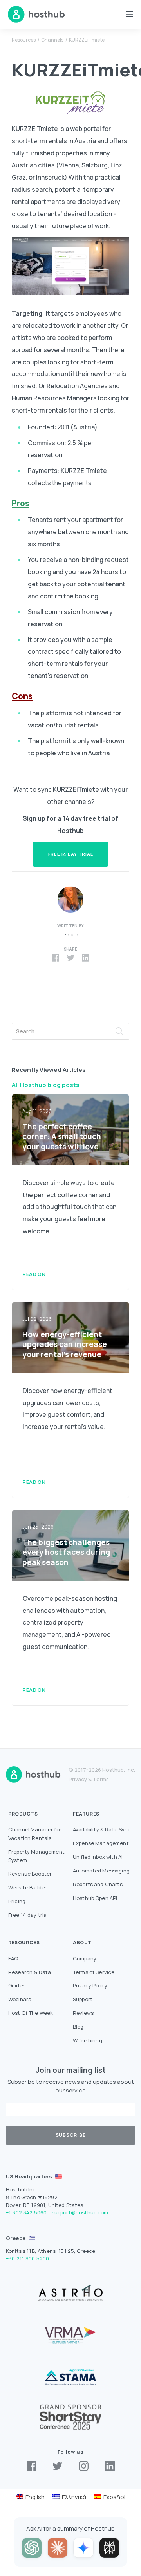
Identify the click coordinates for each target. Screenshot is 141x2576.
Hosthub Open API (95, 1898)
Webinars (20, 1999)
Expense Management (101, 1843)
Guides (17, 1985)
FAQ (13, 1958)
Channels (52, 40)
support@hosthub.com (80, 2212)
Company (85, 1958)
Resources (24, 40)
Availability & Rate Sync (102, 1829)
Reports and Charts (98, 1884)
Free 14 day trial (28, 1915)
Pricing (17, 1901)
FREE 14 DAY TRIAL (71, 854)
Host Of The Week (31, 2013)
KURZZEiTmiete (87, 40)
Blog (78, 2027)
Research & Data (30, 1972)
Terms (101, 1779)
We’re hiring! (89, 2040)
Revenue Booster (30, 1874)
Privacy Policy (90, 1985)
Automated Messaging (101, 1871)
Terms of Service (94, 1972)
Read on (34, 1274)
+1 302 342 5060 (26, 2212)
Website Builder (27, 1887)
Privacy (78, 1779)
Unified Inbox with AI (98, 1857)
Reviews (83, 2013)
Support (83, 1999)
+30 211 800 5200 (27, 2258)
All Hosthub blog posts (46, 1085)
